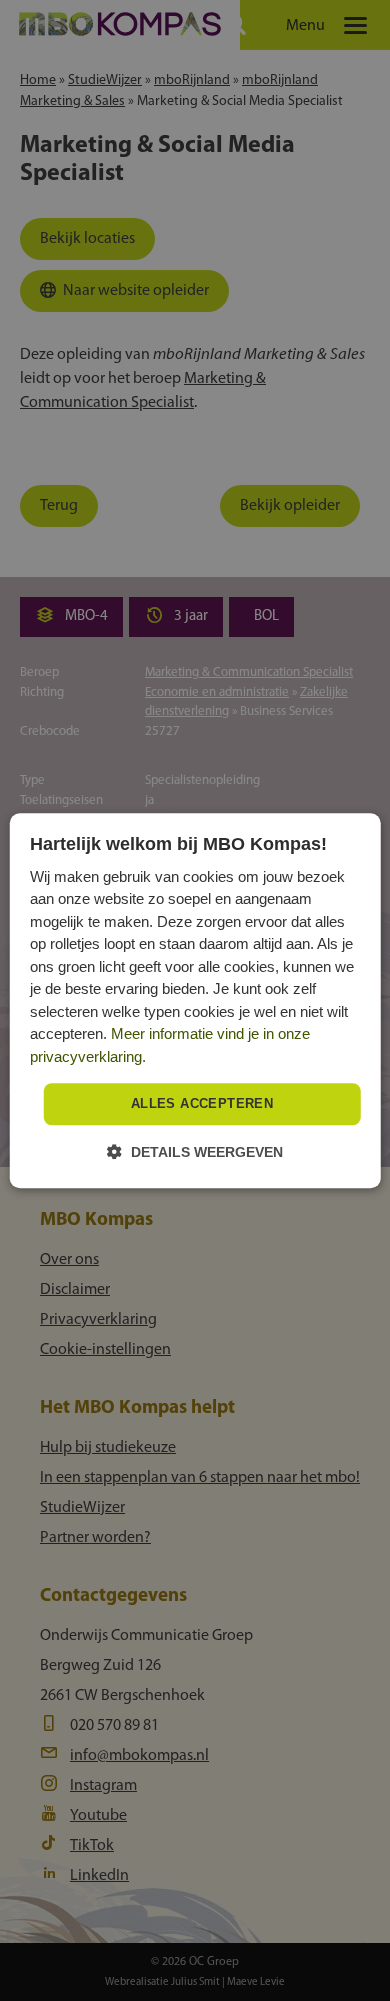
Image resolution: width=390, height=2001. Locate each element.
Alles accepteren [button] (202, 1104)
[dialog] (195, 1000)
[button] (195, 1151)
